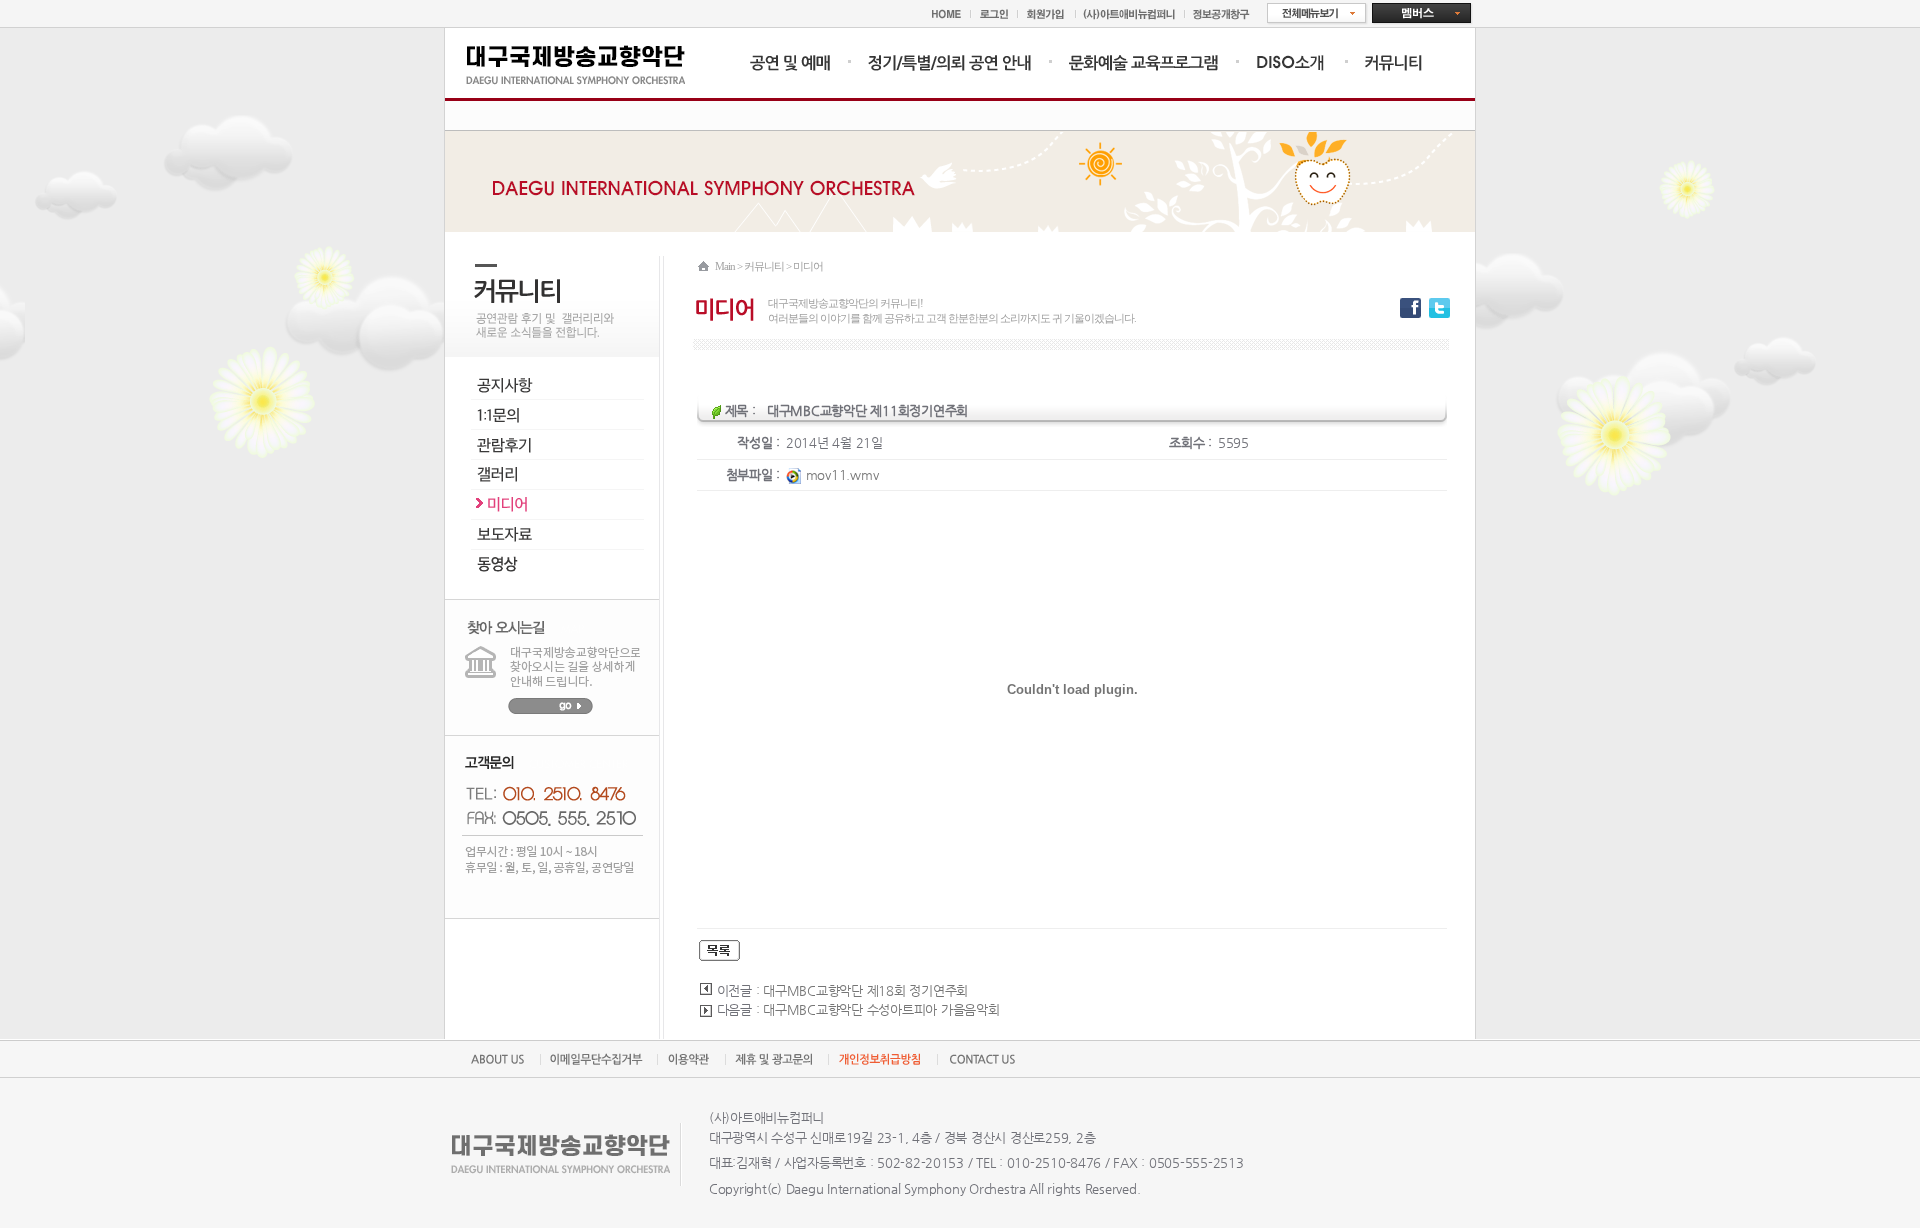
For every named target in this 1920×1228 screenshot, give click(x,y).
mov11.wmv (840, 474)
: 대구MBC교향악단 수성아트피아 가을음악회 (878, 1009)
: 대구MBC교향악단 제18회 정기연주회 (862, 990)
